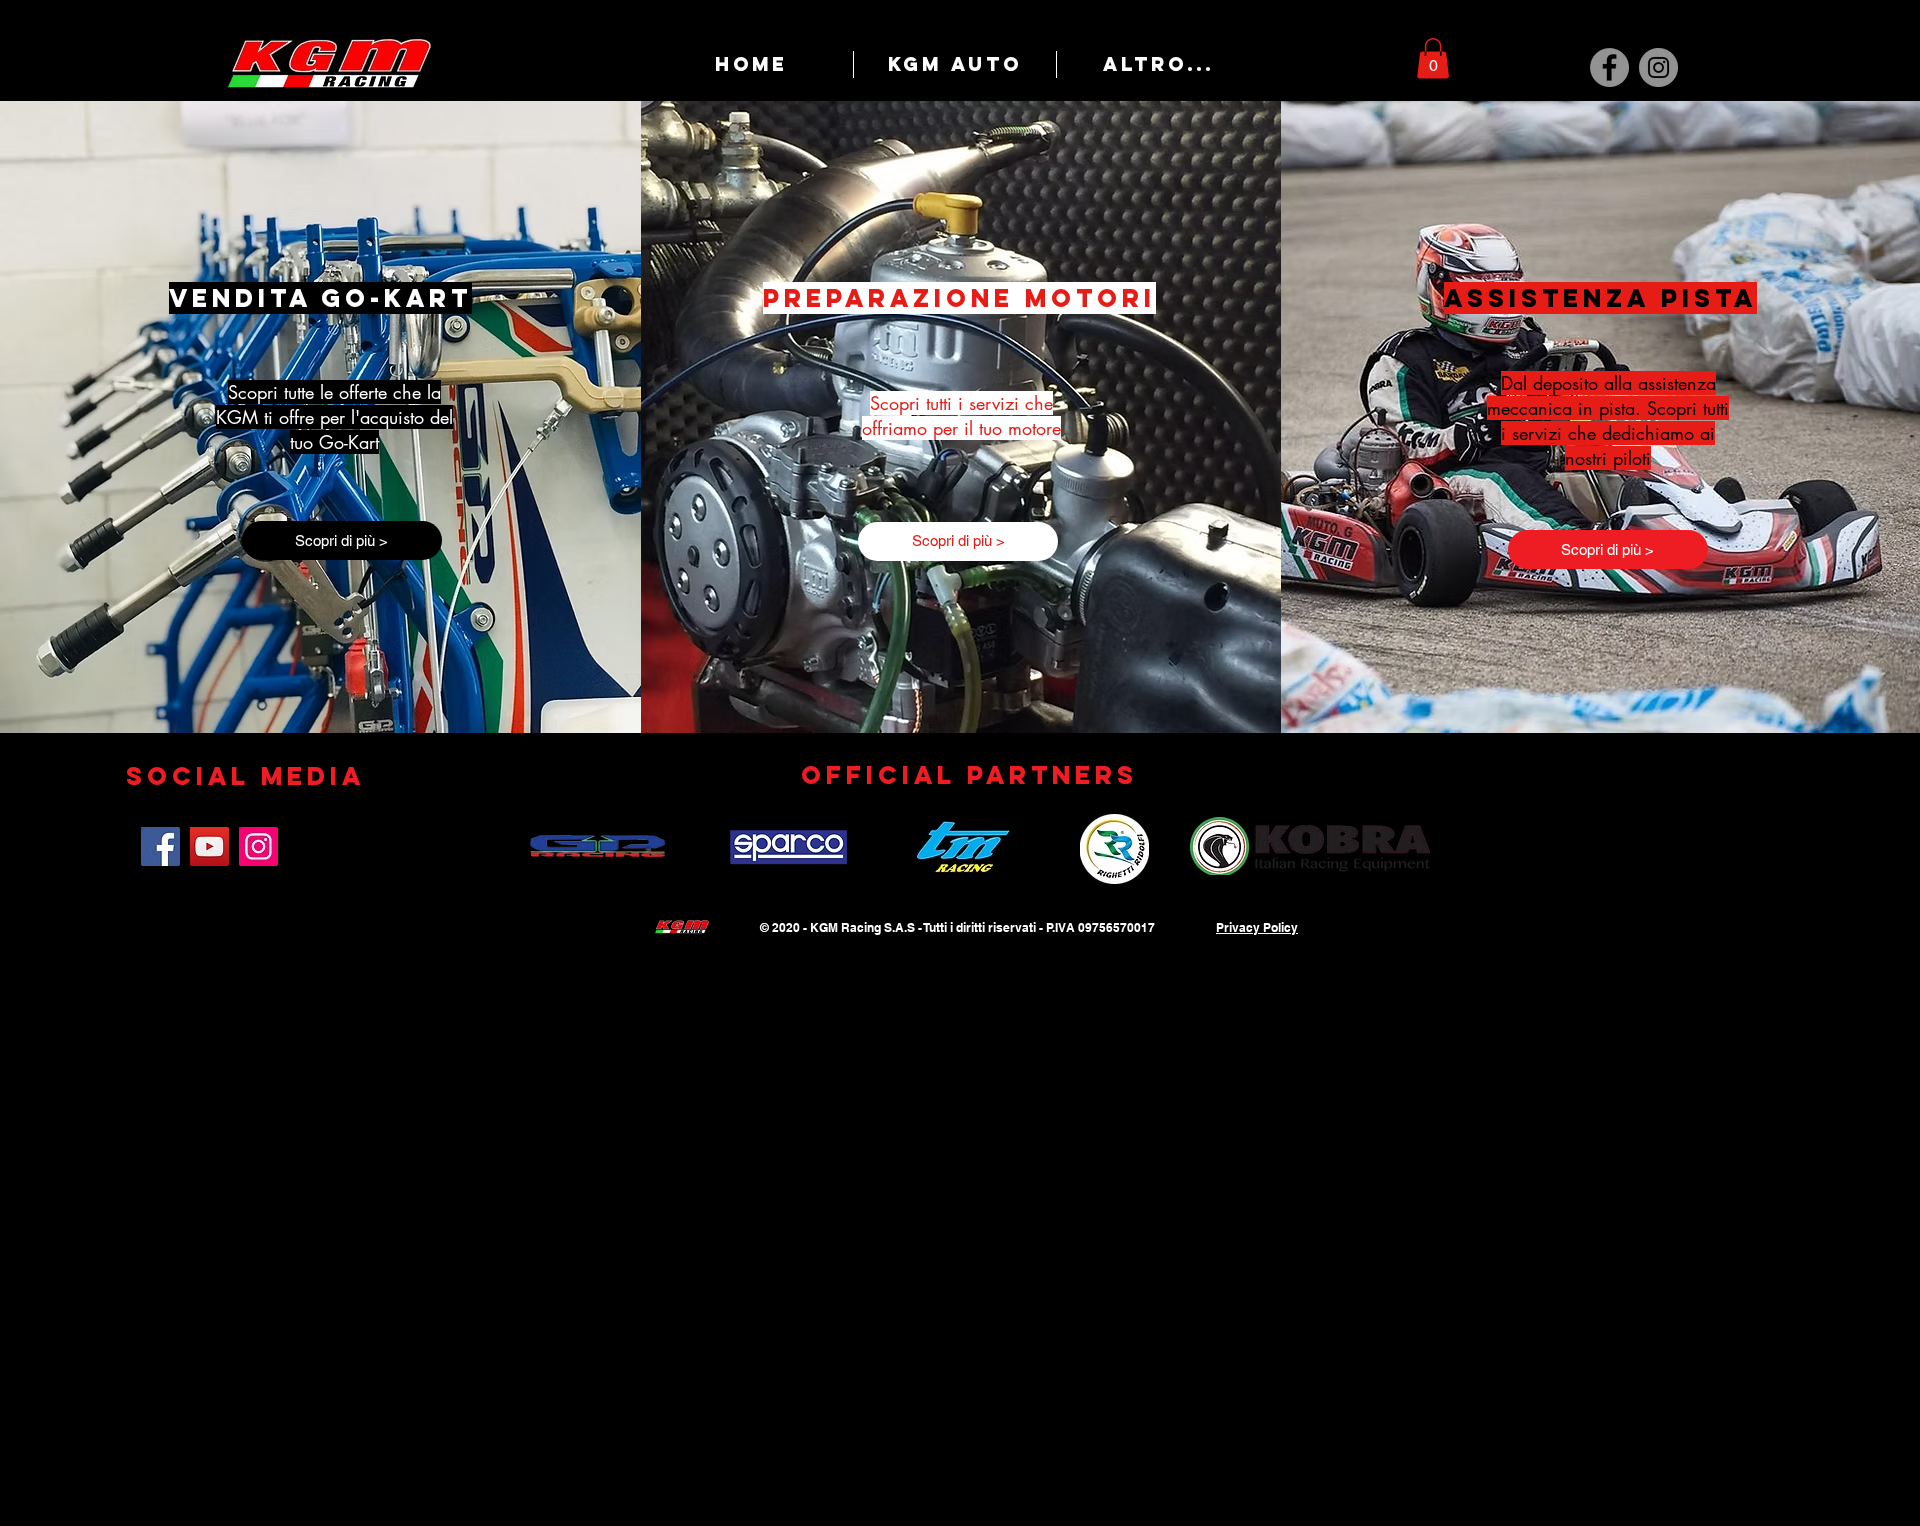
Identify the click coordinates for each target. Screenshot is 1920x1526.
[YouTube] (209, 846)
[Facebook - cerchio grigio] (1609, 67)
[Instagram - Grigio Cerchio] (1658, 67)
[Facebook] (160, 846)
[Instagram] (258, 846)
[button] (1433, 58)
